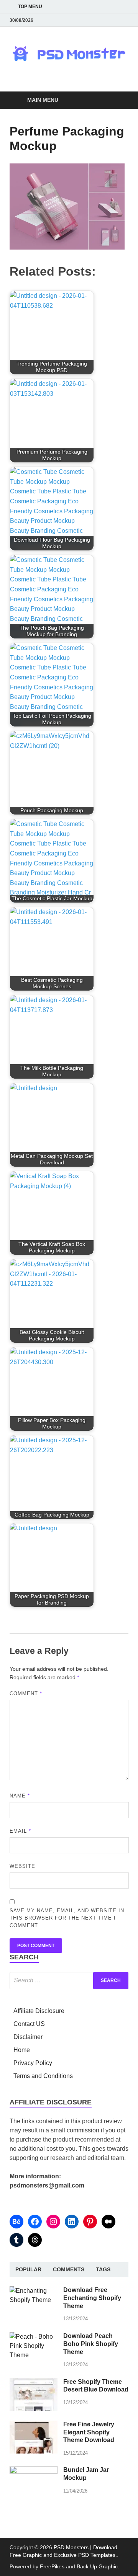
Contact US (29, 2024)
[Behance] (16, 2222)
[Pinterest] (90, 2222)
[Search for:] (69, 1981)
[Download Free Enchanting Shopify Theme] (34, 2291)
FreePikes (52, 2566)
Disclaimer (28, 2037)
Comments (69, 2269)
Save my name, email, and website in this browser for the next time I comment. (67, 1918)
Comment (26, 1694)
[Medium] (108, 2222)
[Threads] (35, 2240)
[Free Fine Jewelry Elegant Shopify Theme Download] (34, 2425)
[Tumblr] (16, 2240)
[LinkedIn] (72, 2222)
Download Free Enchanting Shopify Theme (92, 2298)
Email (20, 1831)
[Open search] (119, 100)
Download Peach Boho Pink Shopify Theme (91, 2344)
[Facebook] (35, 2222)
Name (20, 1796)
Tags (103, 2269)
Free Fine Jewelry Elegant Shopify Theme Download (89, 2432)
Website (22, 1866)
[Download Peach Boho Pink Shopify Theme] (34, 2337)
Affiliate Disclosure (39, 2011)
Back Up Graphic (97, 2566)
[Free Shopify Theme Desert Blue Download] (34, 2383)
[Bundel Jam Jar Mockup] (34, 2471)
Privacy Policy (33, 2063)
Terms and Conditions (43, 2076)
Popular (28, 2269)
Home (22, 2050)
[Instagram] (53, 2222)
